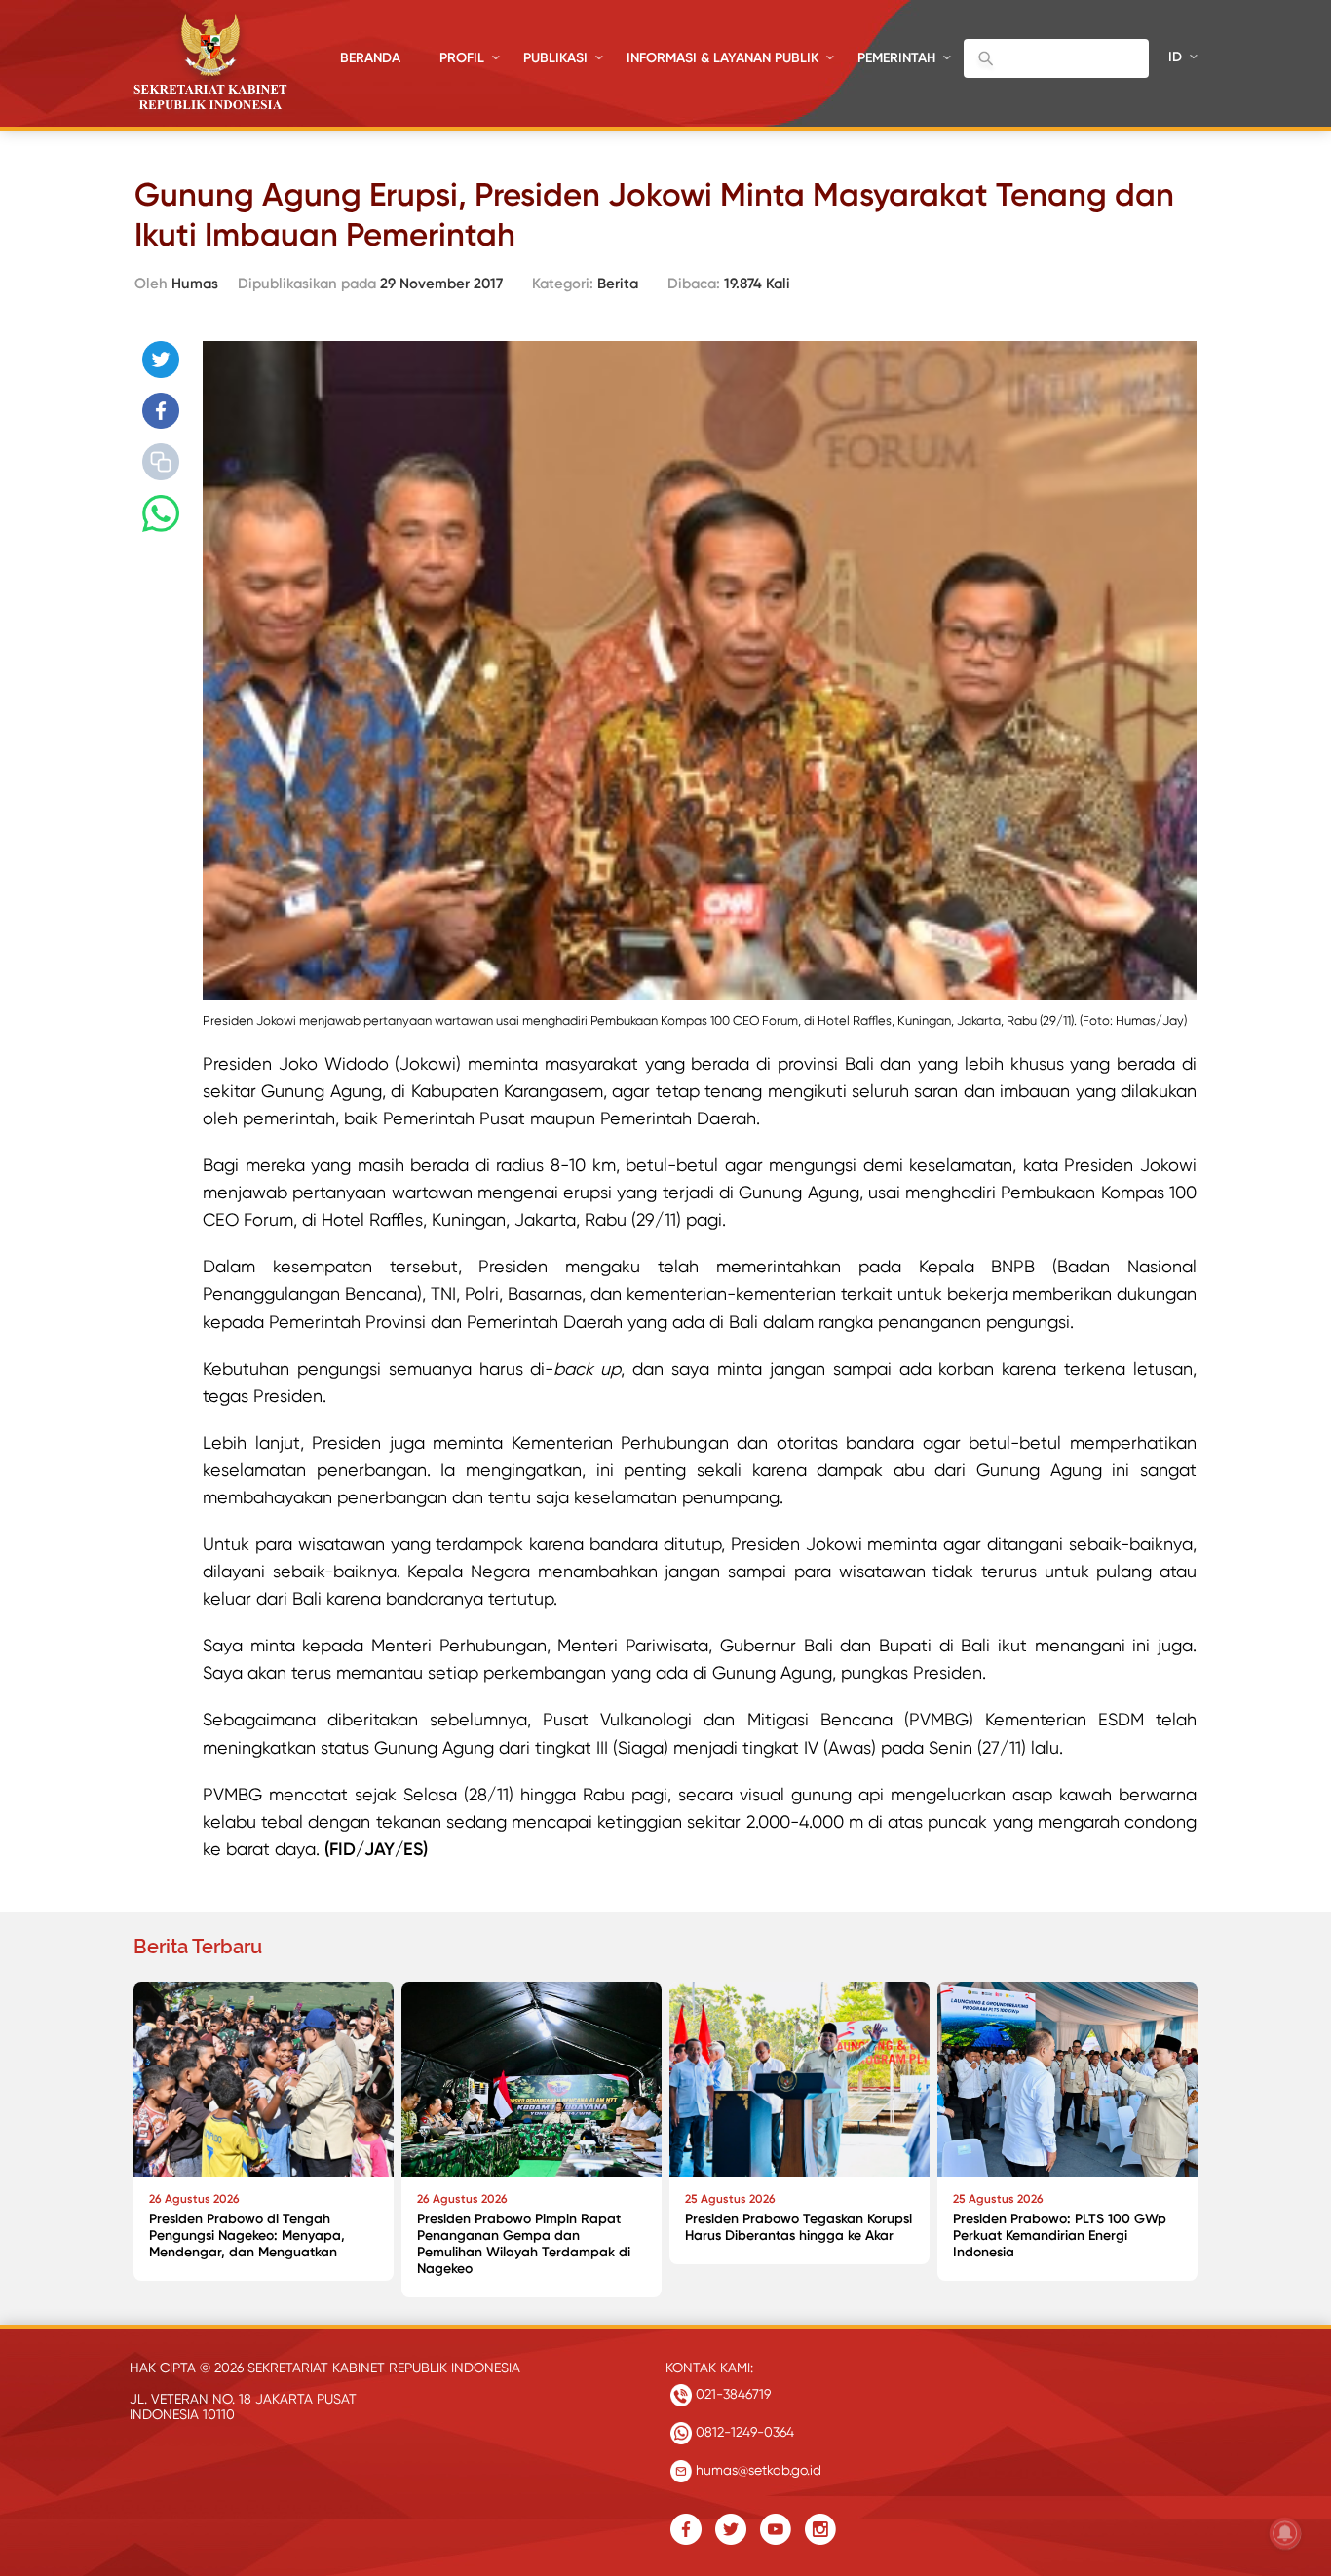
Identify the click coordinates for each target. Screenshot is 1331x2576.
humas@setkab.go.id (757, 2470)
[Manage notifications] (1285, 2533)
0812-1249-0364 (743, 2432)
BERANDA (370, 58)
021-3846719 (731, 2394)
